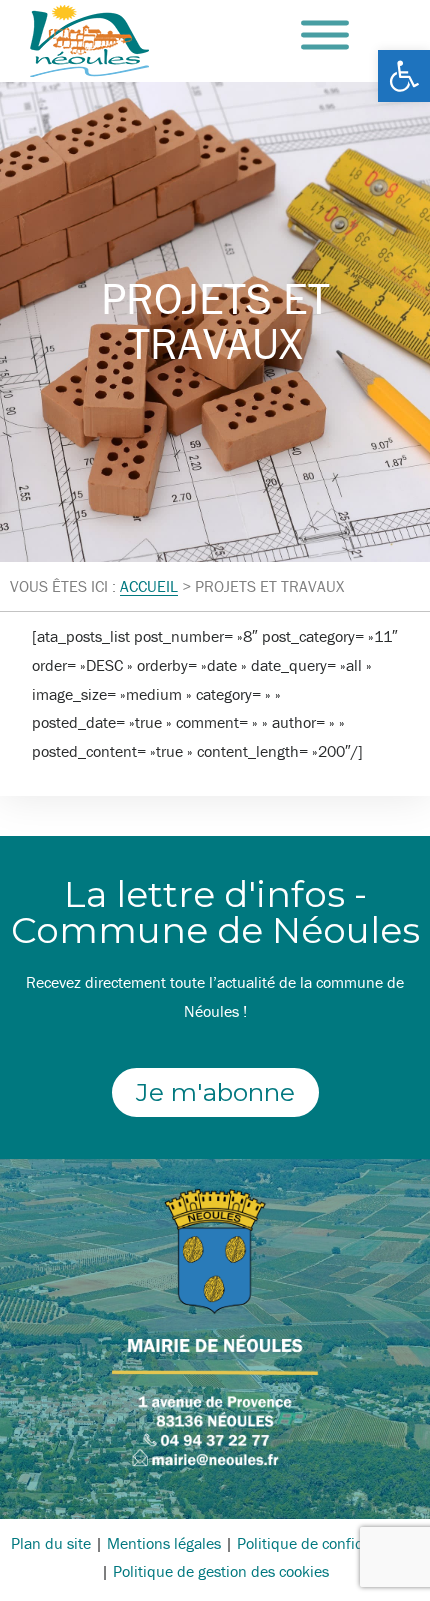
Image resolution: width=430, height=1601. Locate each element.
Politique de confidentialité (328, 1543)
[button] (404, 76)
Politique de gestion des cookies (221, 1571)
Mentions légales (164, 1543)
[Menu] (325, 35)
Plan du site (51, 1543)
